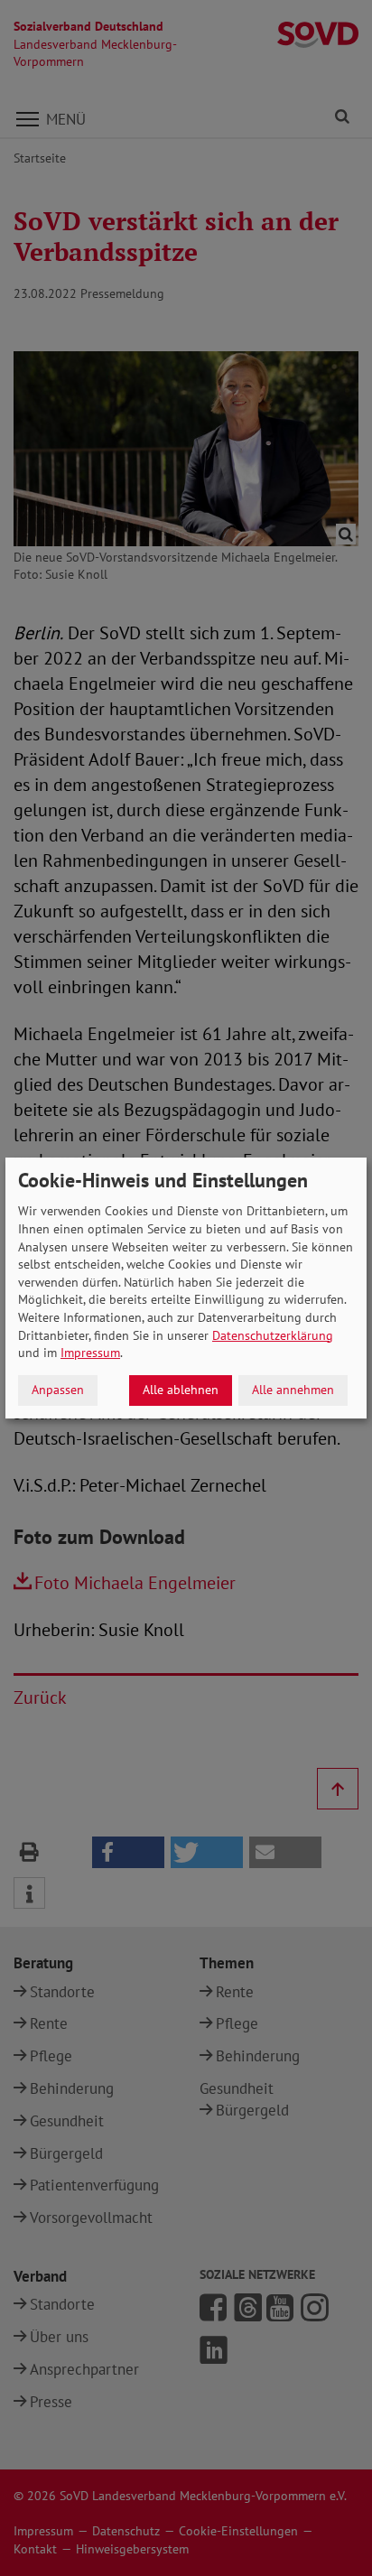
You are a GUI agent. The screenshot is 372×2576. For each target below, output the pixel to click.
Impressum (90, 1353)
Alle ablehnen (181, 1390)
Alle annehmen (293, 1390)
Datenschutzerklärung (273, 1335)
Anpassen (58, 1390)
